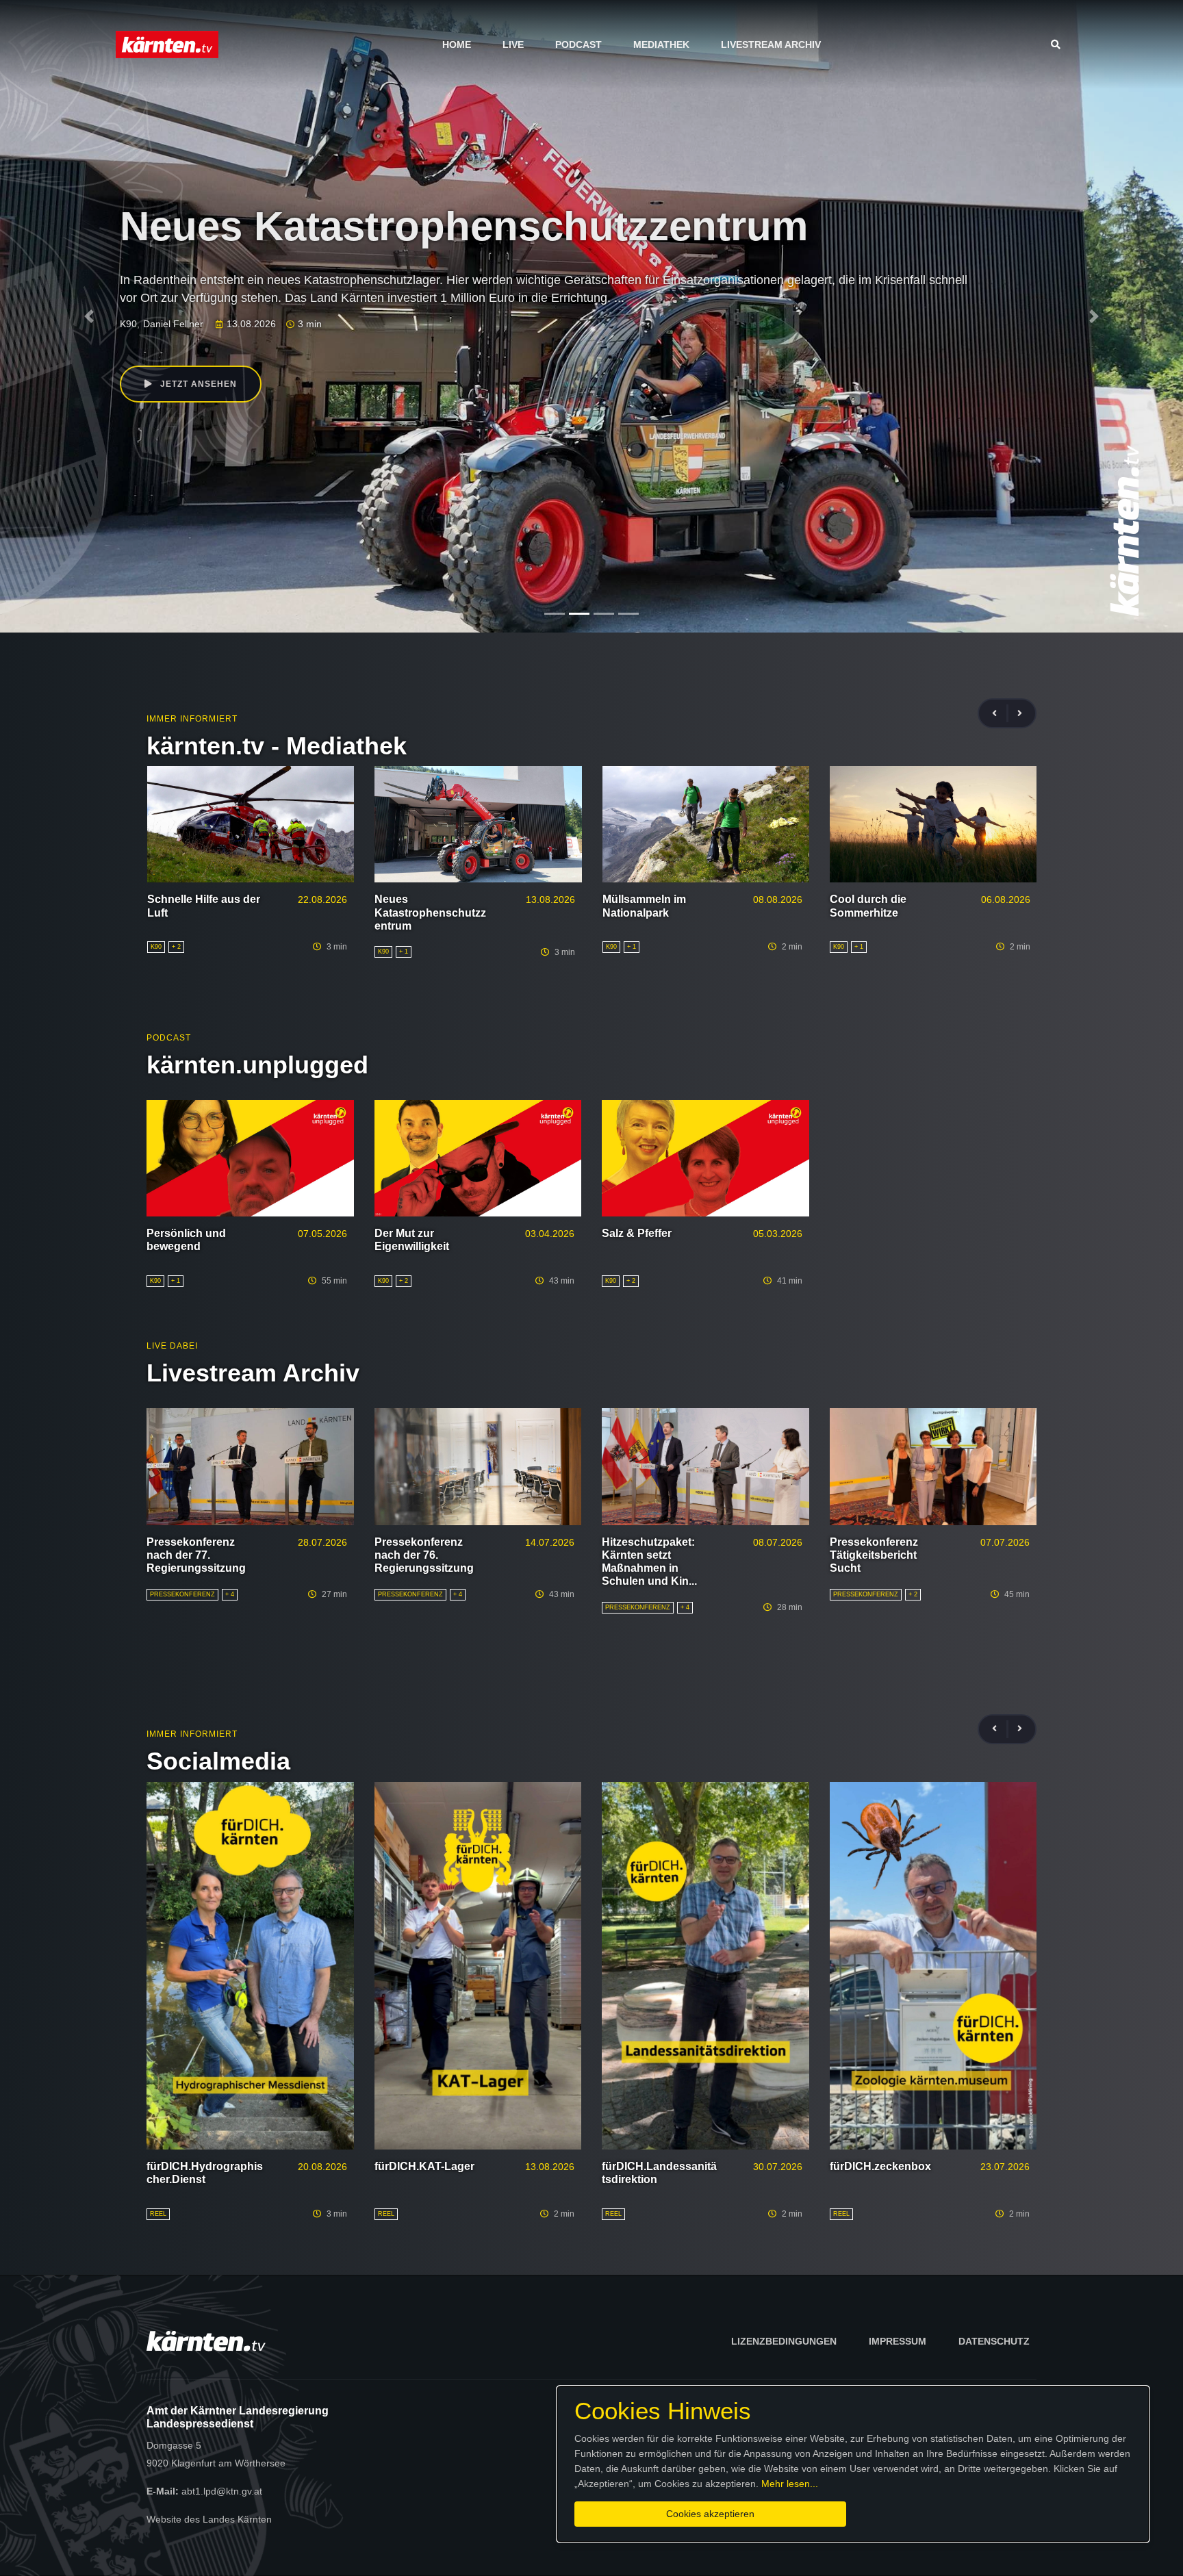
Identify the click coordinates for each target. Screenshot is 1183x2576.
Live (513, 44)
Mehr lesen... (790, 2484)
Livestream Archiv (771, 44)
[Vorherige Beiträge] (1000, 714)
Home (457, 44)
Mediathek (661, 44)
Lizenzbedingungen (784, 2341)
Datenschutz (994, 2341)
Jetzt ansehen (197, 384)
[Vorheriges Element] (89, 316)
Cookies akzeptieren (710, 2514)
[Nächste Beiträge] (1020, 714)
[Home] (167, 44)
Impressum (898, 2341)
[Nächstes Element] (1094, 316)
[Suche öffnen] (1059, 44)
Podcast (578, 44)
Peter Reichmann (250, 324)
